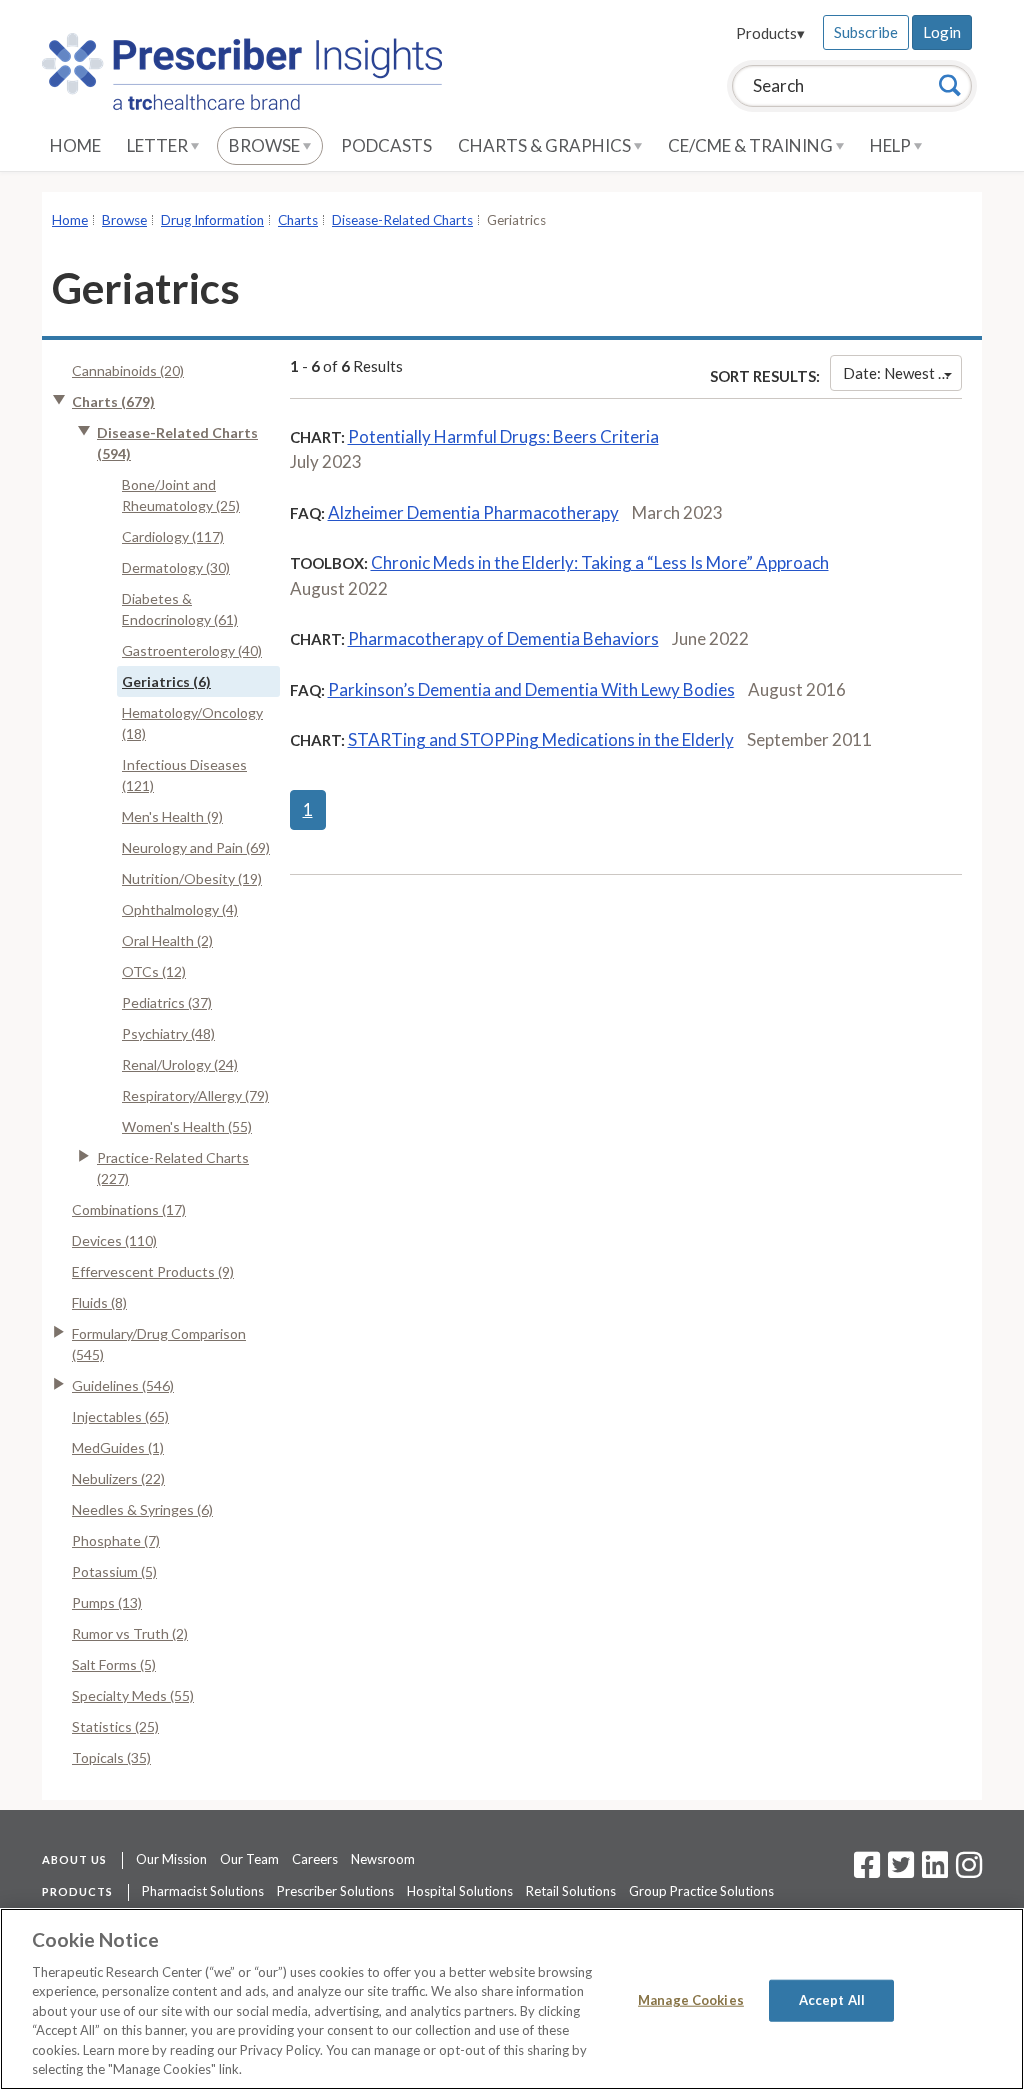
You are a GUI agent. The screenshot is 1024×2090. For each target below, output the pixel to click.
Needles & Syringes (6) (142, 1509)
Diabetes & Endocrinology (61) (180, 609)
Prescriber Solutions (335, 1891)
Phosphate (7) (116, 1540)
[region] (512, 1999)
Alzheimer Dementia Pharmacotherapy (473, 512)
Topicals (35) (111, 1757)
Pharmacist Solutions (203, 1891)
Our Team (249, 1859)
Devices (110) (114, 1240)
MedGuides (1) (118, 1447)
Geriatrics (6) (166, 681)
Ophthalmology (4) (180, 909)
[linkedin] (935, 1871)
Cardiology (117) (173, 536)
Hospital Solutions (460, 1891)
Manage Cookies (691, 2000)
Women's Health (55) (187, 1126)
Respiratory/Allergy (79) (195, 1095)
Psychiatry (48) (168, 1033)
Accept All (832, 2000)
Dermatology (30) (176, 567)
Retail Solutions (571, 1891)
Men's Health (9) (172, 816)
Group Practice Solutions (701, 1891)
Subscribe (866, 32)
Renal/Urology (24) (180, 1064)
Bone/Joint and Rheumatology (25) (181, 495)
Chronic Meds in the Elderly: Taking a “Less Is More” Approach (600, 562)
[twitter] (898, 1871)
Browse (266, 145)
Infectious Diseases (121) (184, 775)
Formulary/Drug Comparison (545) (159, 1344)
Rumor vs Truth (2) (130, 1633)
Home (75, 145)
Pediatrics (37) (167, 1002)
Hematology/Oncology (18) (192, 723)
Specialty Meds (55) (133, 1695)
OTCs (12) (154, 971)
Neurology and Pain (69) (196, 847)
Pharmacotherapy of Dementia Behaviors (503, 638)
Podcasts (386, 145)
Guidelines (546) (123, 1385)
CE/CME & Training (752, 145)
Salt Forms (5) (114, 1664)
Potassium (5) (114, 1571)
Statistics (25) (115, 1726)
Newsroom (383, 1859)
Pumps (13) (107, 1602)
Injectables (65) (120, 1416)
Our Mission (171, 1859)
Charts (298, 220)
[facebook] (867, 1871)
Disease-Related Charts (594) (177, 443)
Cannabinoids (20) (128, 370)
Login (942, 32)
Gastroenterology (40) (192, 650)
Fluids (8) (99, 1302)
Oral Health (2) (167, 940)
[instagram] (969, 1871)
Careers (315, 1859)
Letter (159, 145)
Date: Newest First (902, 373)
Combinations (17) (129, 1209)
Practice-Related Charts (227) (173, 1168)
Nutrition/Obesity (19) (192, 878)
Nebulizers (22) (118, 1478)
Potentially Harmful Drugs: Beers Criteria (503, 436)
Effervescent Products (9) (153, 1271)
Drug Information (212, 220)
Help (892, 145)
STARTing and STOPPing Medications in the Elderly (541, 739)
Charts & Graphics (546, 145)
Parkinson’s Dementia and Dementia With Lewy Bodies (531, 689)
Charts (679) (113, 401)
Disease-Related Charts (402, 220)
